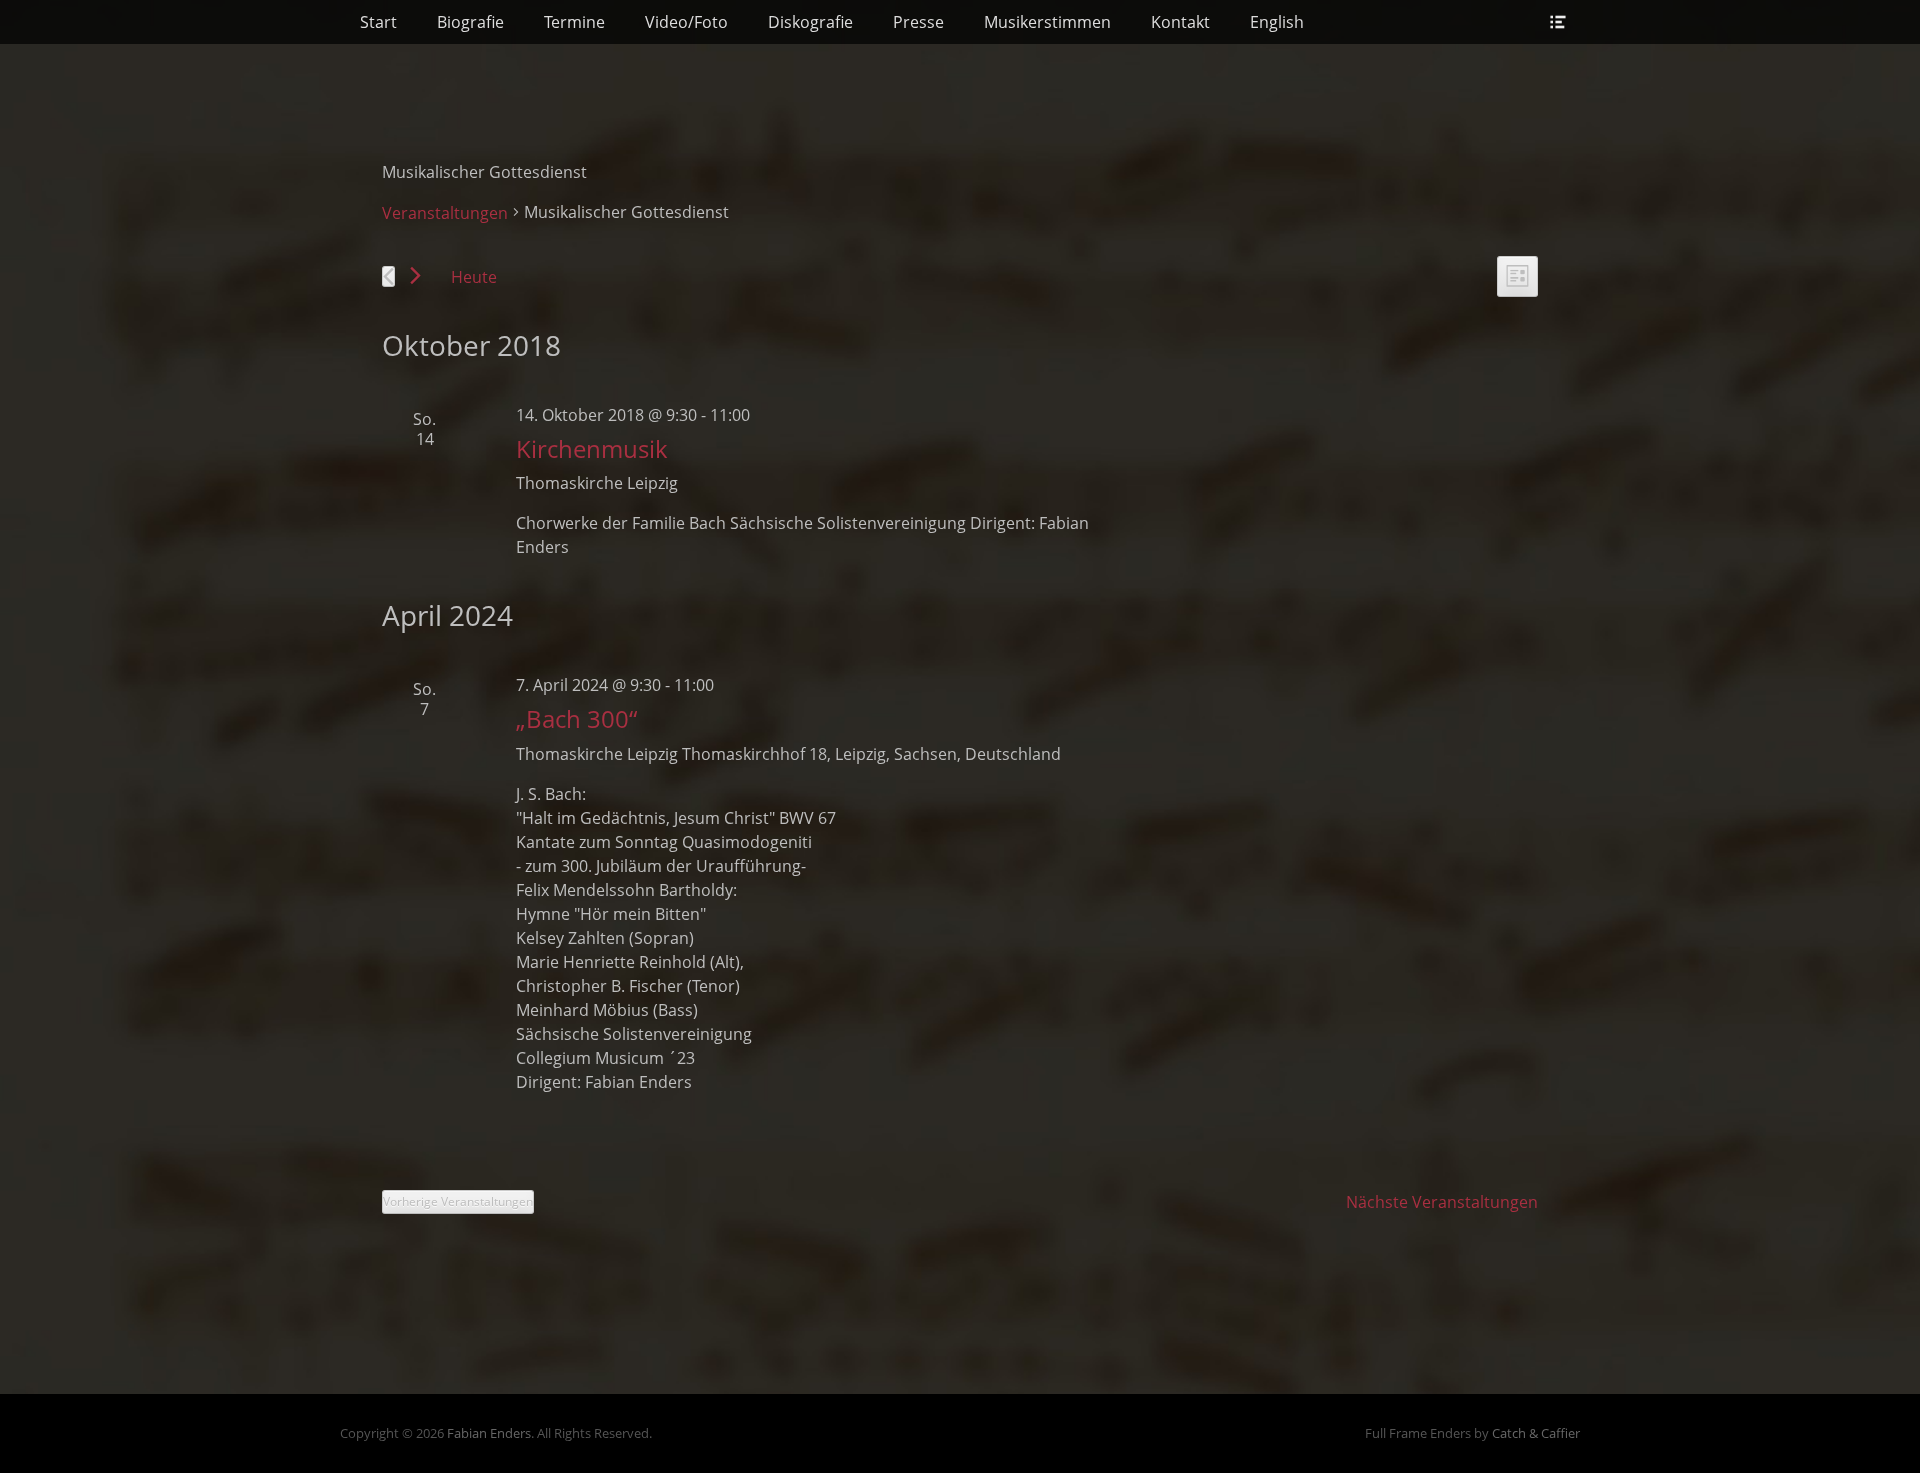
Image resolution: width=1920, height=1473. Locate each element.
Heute (474, 277)
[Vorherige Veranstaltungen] (388, 276)
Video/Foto (686, 22)
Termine (574, 22)
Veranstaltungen (445, 213)
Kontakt (1180, 22)
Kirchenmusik (592, 448)
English (1277, 22)
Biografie (470, 22)
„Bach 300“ (576, 718)
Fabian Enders (489, 1433)
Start (378, 22)
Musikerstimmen (1047, 22)
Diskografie (810, 22)
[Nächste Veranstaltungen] (415, 275)
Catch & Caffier (1536, 1433)
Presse (918, 22)
